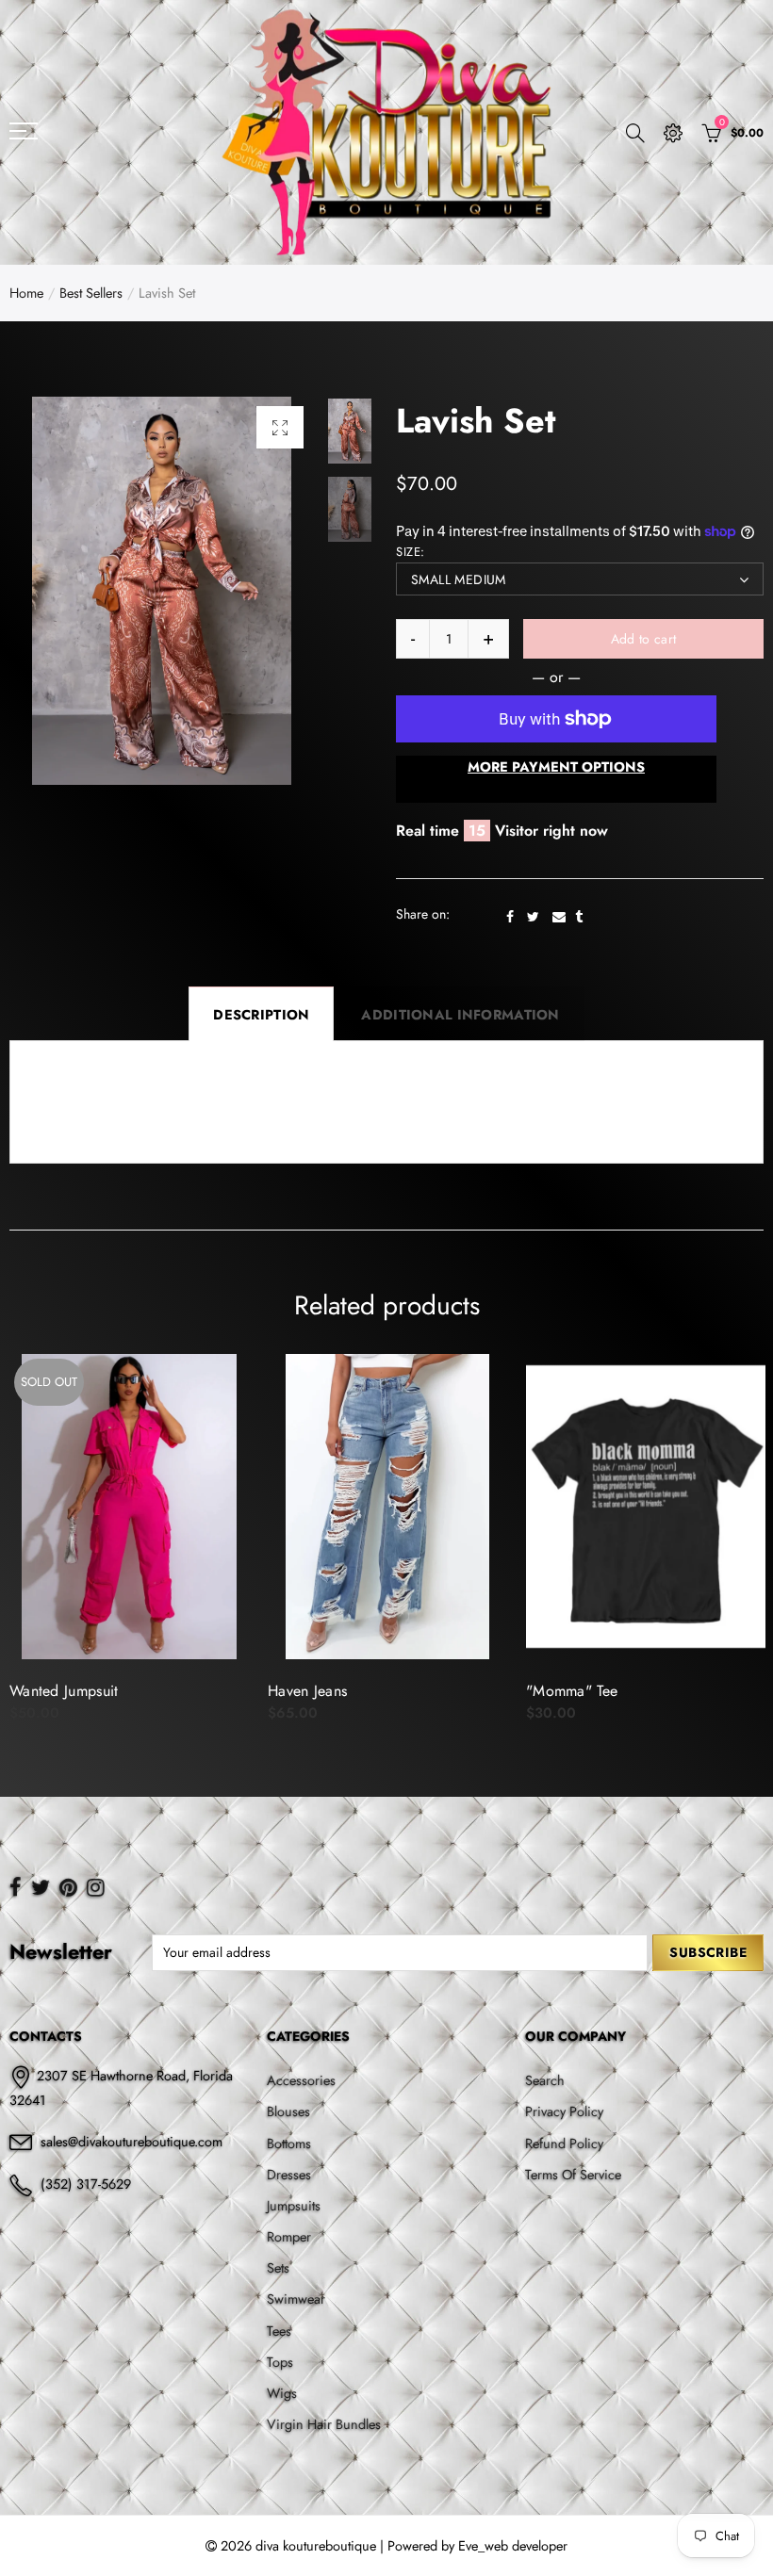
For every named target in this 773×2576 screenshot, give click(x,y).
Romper (289, 2236)
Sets (278, 2267)
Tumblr (579, 917)
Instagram (96, 1887)
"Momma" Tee (313, 1691)
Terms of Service (573, 2174)
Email (559, 917)
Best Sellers (91, 293)
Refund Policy (564, 2143)
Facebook (510, 917)
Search (545, 2080)
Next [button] (263, 590)
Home (26, 293)
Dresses (289, 2174)
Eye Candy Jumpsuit (591, 1691)
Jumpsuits (294, 2205)
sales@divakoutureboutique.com (132, 2141)
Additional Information (460, 1014)
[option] (161, 590)
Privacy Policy (564, 2111)
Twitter (533, 917)
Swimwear (296, 2299)
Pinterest (68, 1887)
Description (261, 1014)
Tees (279, 2331)
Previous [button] (60, 590)
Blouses (288, 2111)
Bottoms (289, 2143)
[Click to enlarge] (280, 427)
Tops (280, 2362)
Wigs (282, 2393)
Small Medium (459, 579)
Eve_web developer (513, 2545)
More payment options (556, 766)
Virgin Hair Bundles (324, 2424)
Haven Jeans (49, 1691)
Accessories (301, 2080)
